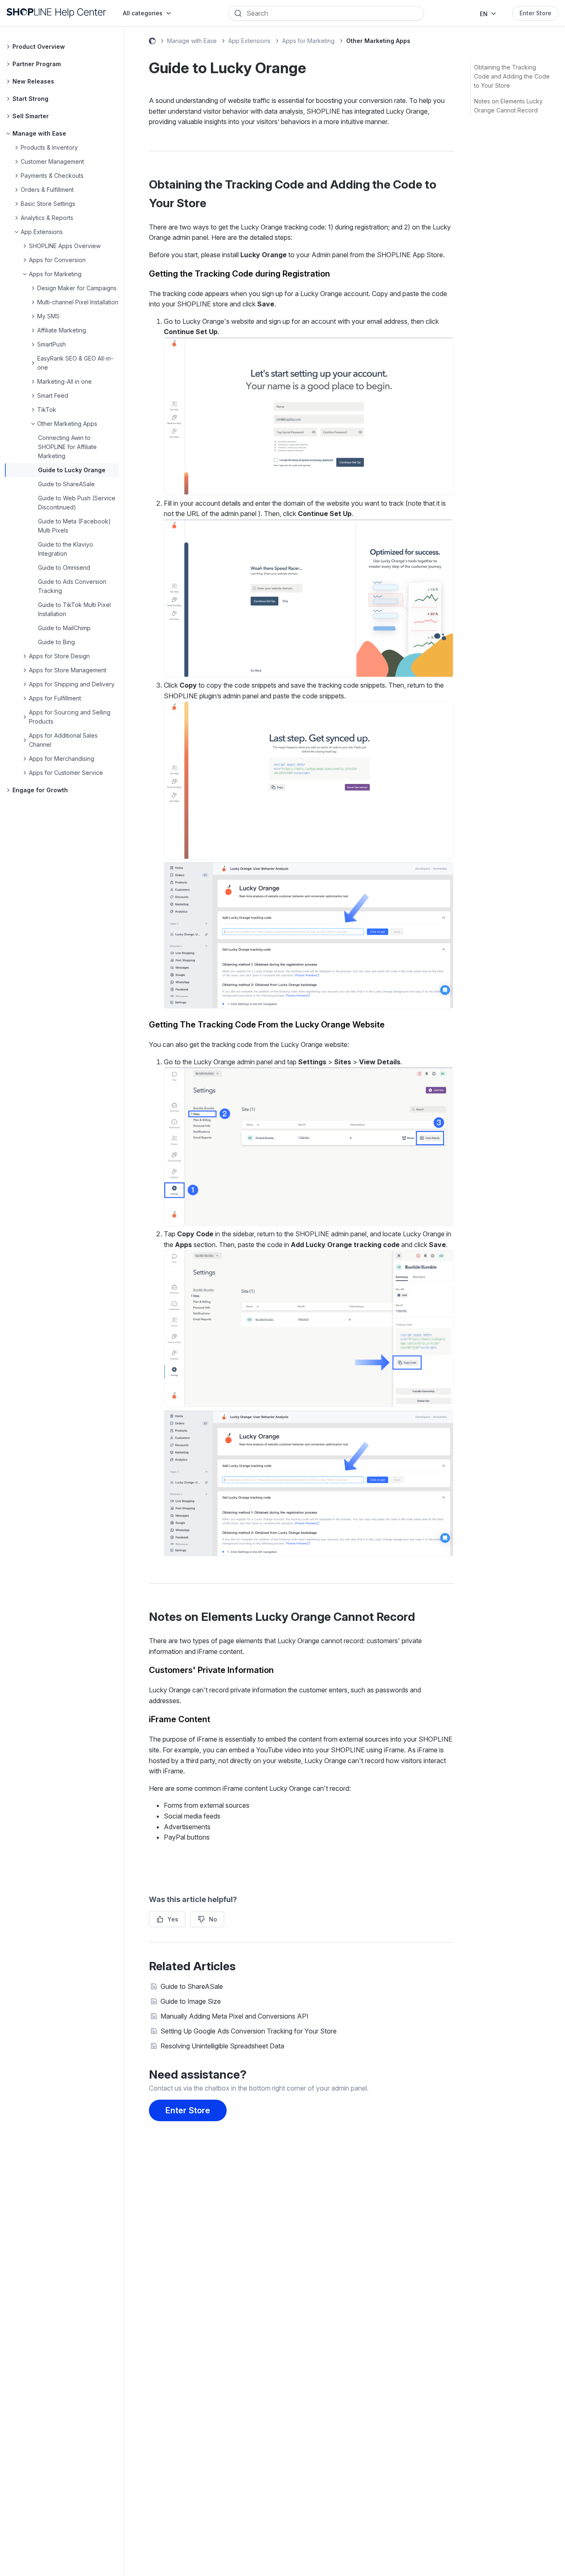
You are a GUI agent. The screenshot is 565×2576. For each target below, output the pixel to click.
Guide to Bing (56, 642)
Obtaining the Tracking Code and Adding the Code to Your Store (512, 76)
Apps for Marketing (308, 41)
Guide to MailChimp (64, 628)
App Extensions (249, 41)
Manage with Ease (192, 41)
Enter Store (535, 13)
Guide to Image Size (191, 2001)
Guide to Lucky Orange (72, 470)
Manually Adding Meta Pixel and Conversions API (235, 2016)
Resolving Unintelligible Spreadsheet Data (222, 2046)
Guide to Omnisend (64, 568)
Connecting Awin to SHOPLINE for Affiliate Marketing (67, 447)
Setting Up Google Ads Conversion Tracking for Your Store (249, 2031)
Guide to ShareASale (66, 484)
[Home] (56, 13)
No (213, 1919)
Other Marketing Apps (378, 41)
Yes (173, 1919)
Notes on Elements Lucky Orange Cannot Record (508, 106)
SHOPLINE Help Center (152, 42)
